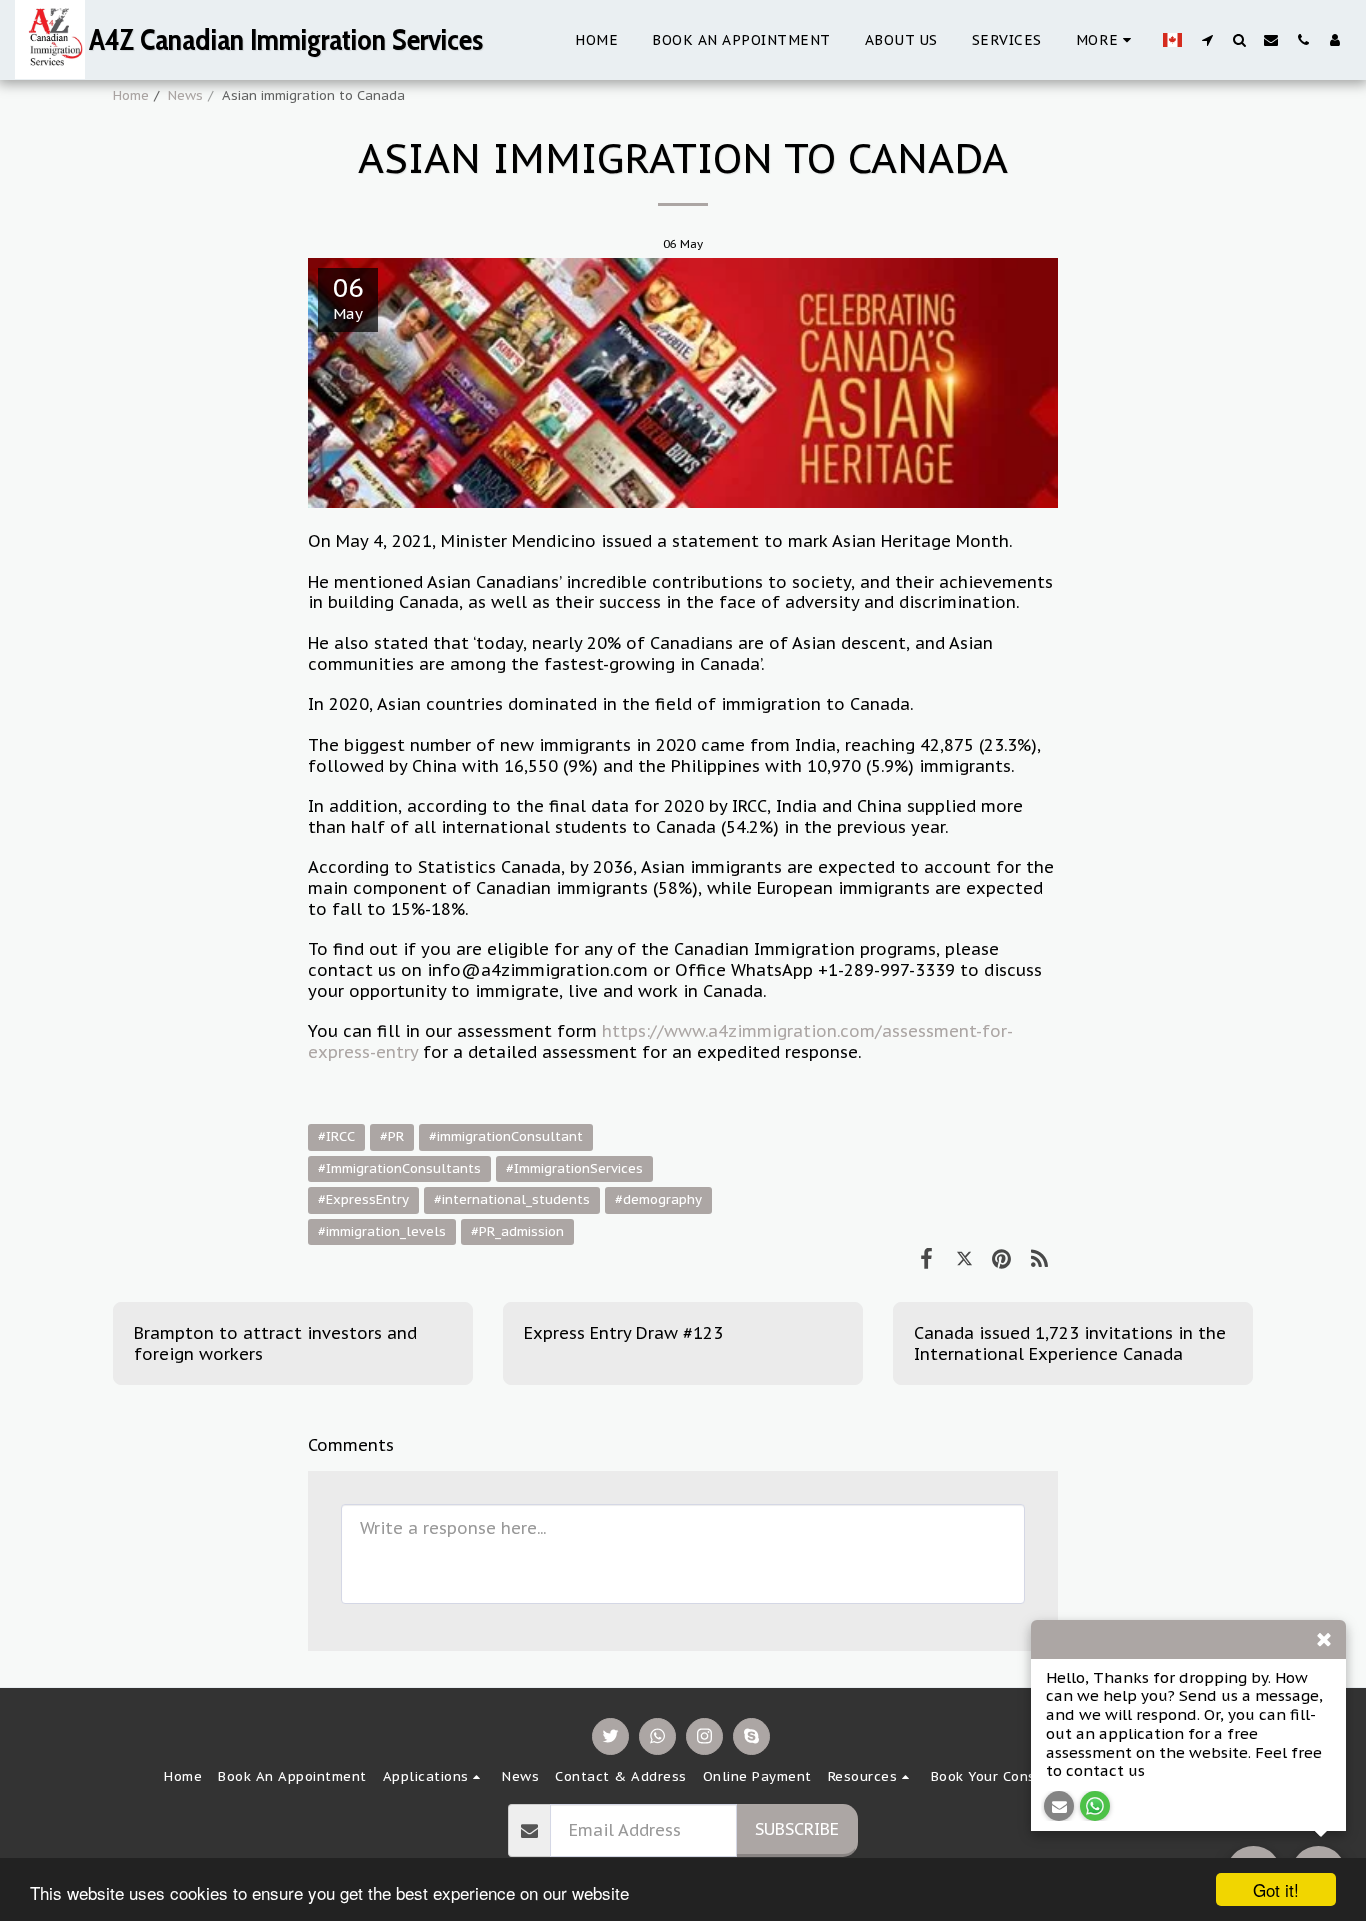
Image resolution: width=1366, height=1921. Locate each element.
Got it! (1276, 1889)
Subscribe (797, 1829)
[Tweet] (964, 1258)
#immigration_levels (382, 1231)
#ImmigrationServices (574, 1168)
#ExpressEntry (363, 1199)
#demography (658, 1199)
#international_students (512, 1199)
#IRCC (336, 1136)
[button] (1207, 39)
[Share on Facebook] (926, 1258)
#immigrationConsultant (506, 1136)
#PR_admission (517, 1231)
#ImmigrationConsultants (399, 1168)
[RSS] (1039, 1258)
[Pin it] (1001, 1258)
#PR (392, 1136)
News (185, 95)
